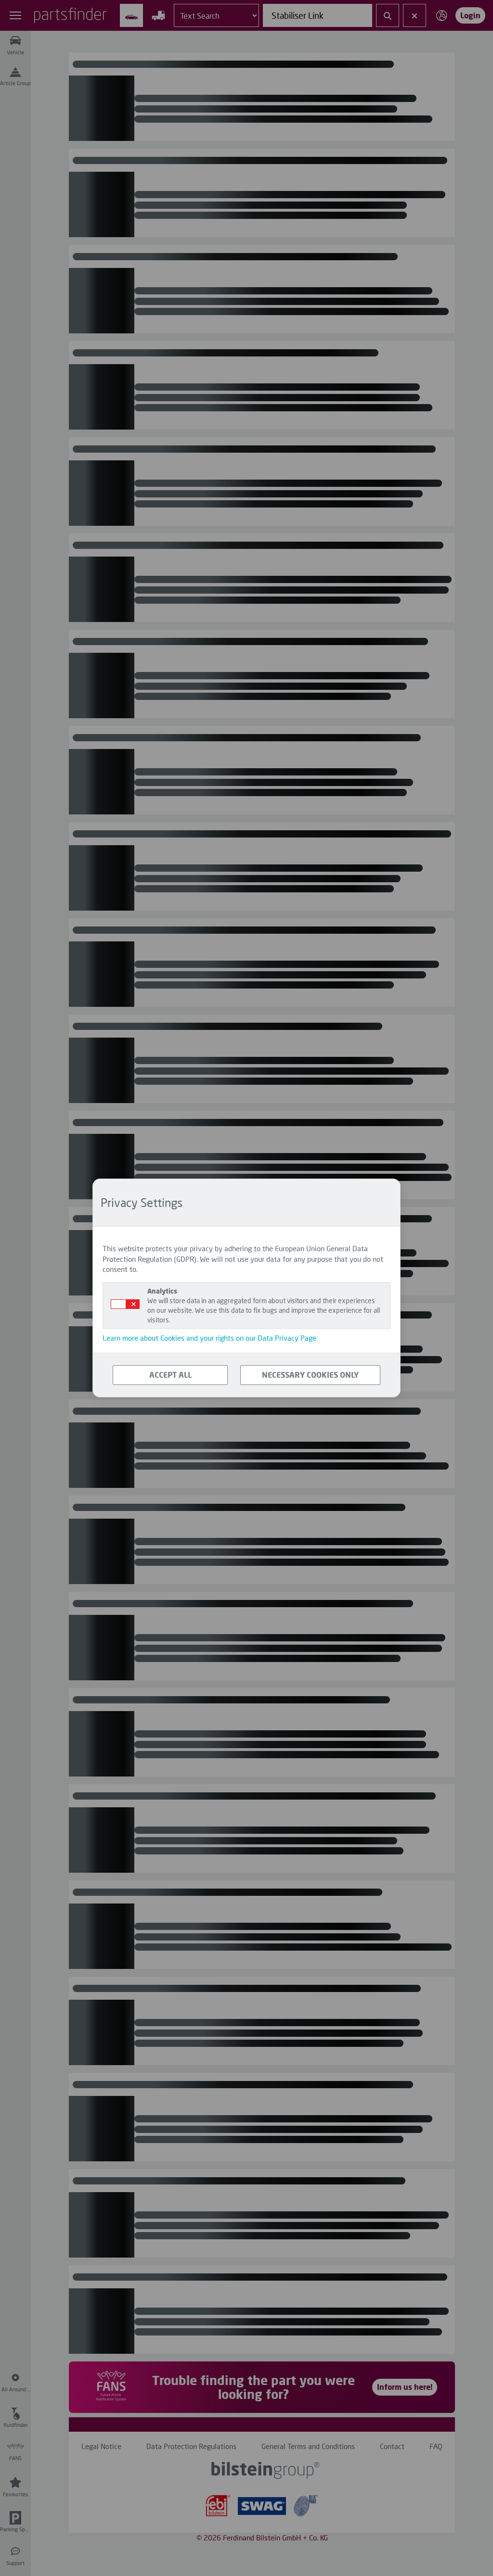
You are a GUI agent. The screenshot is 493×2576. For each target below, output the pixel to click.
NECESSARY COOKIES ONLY (310, 1375)
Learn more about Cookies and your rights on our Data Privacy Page (209, 1338)
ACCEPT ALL (170, 1375)
